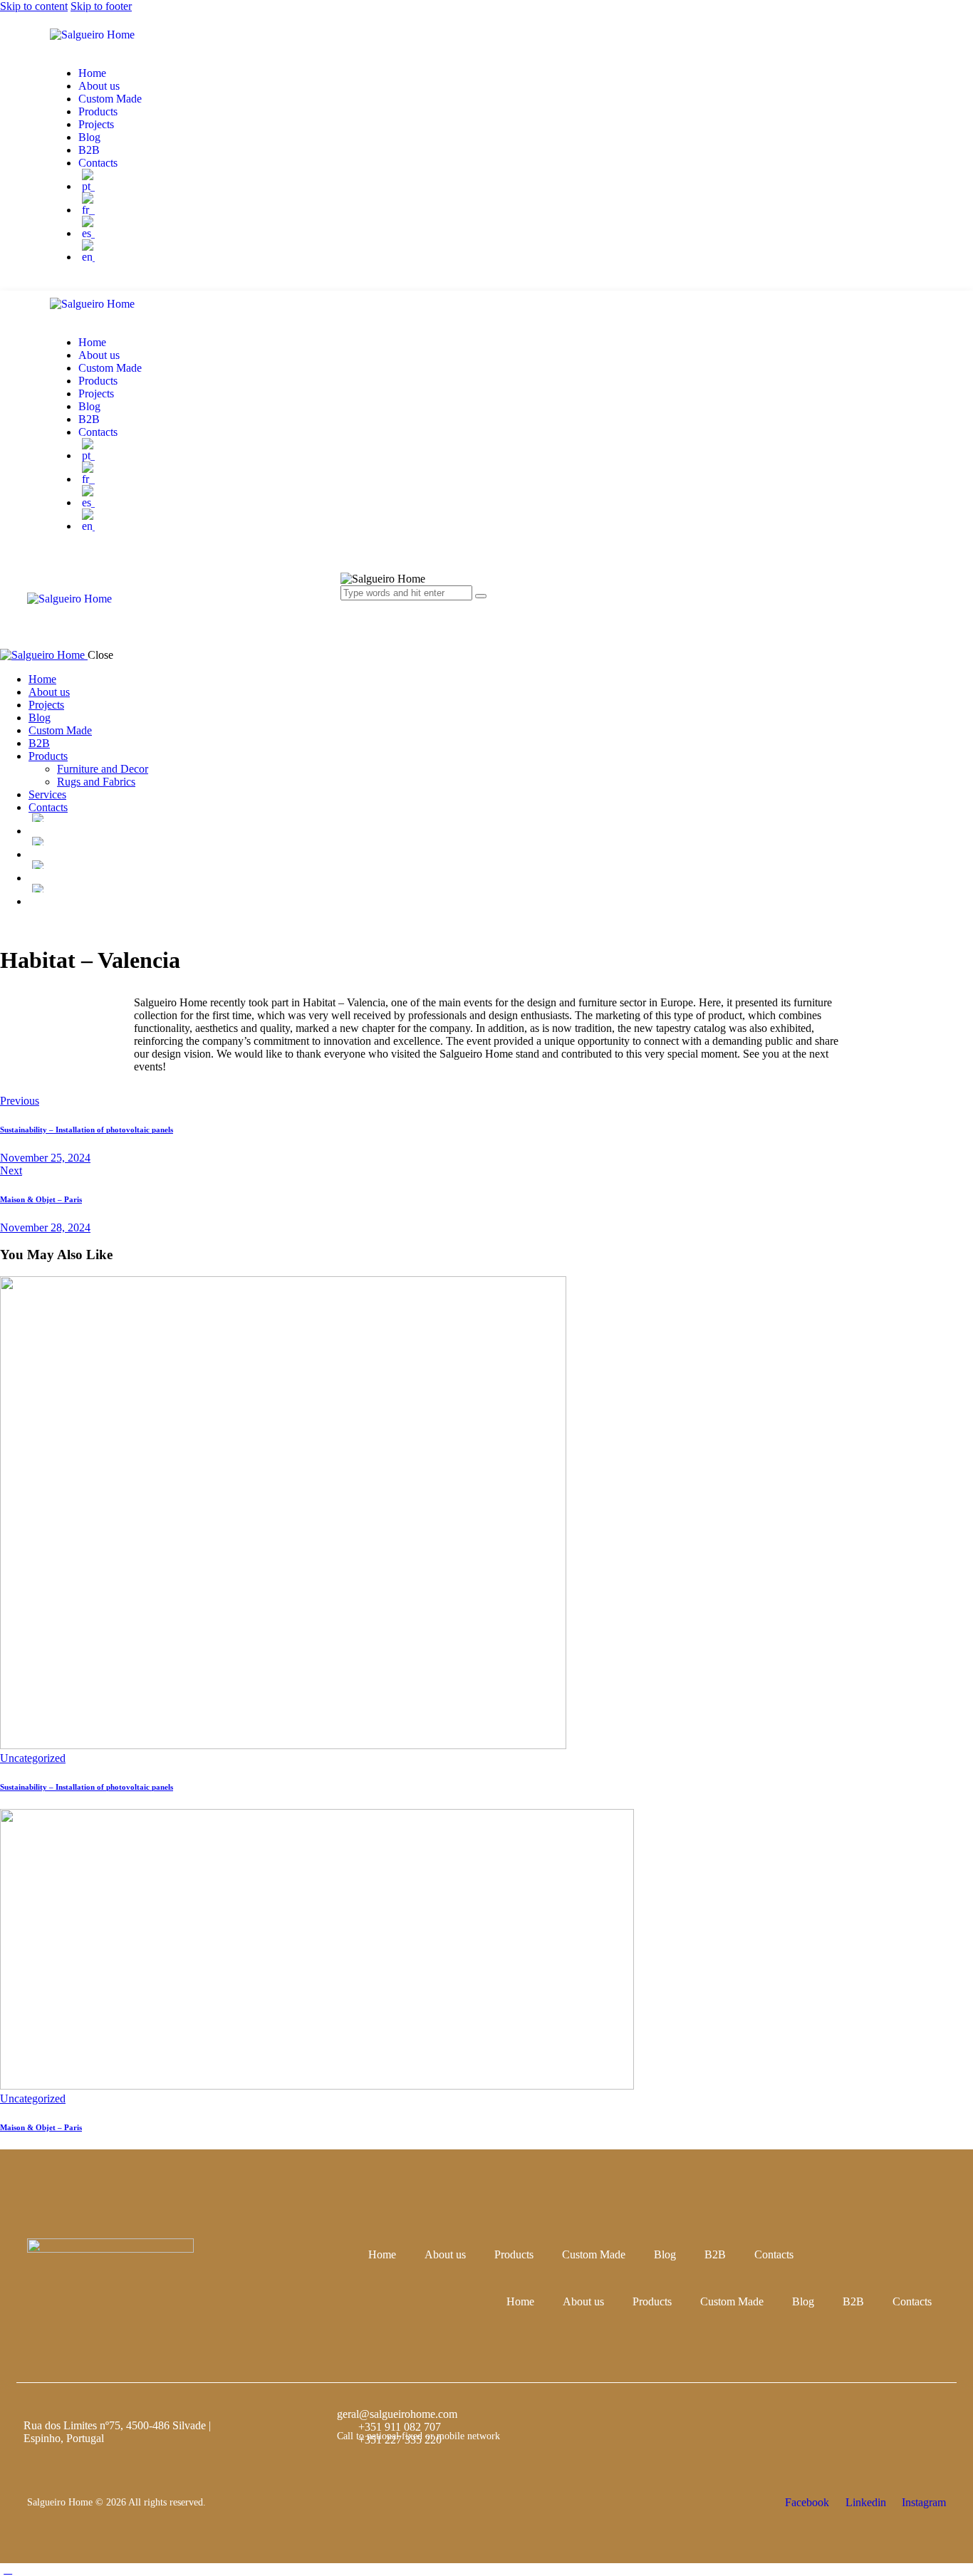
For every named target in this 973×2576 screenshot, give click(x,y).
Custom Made (594, 2254)
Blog (665, 2254)
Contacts (774, 2254)
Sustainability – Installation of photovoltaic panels (87, 1787)
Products (514, 2254)
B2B (715, 2254)
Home (382, 2254)
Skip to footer (101, 6)
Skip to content (34, 6)
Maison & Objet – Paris (41, 2127)
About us (445, 2254)
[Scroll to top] (8, 2569)
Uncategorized (33, 1758)
